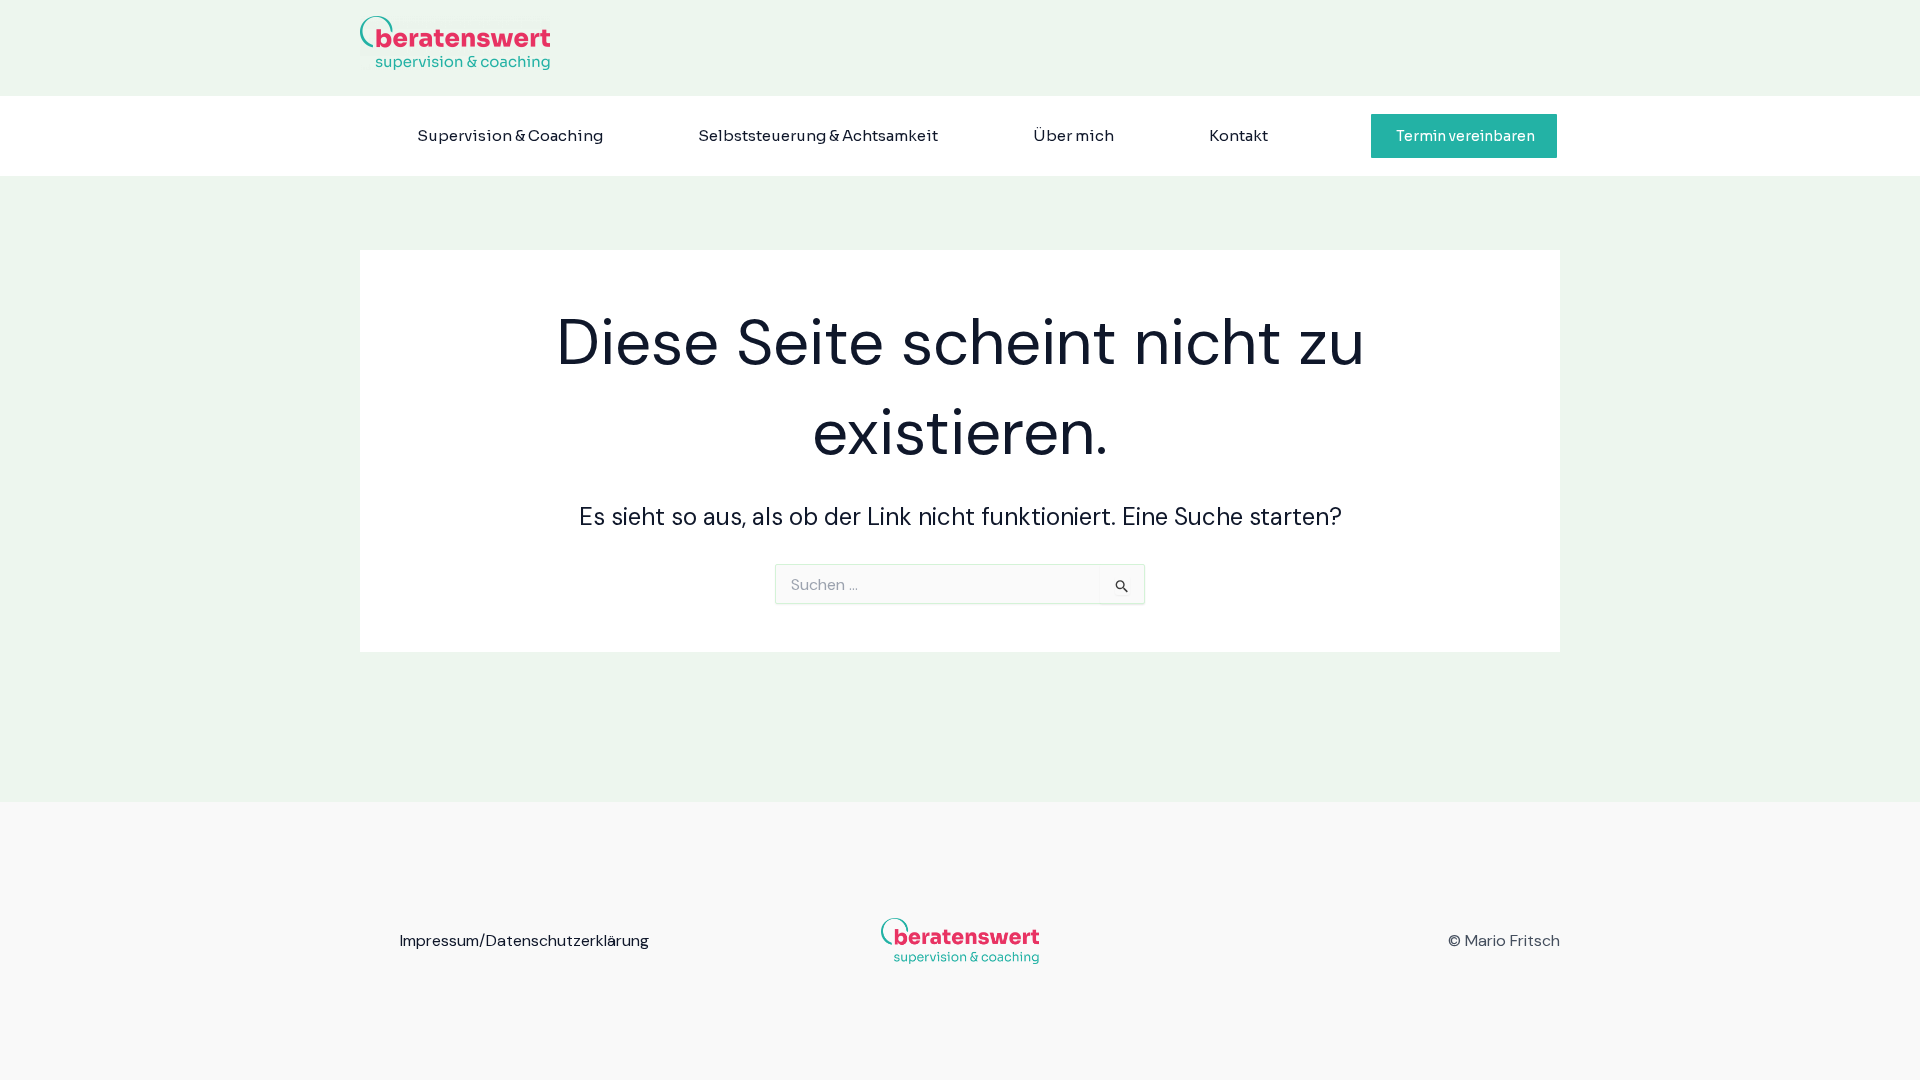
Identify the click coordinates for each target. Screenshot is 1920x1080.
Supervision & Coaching (510, 135)
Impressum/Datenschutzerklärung (524, 940)
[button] (1464, 136)
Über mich (1073, 135)
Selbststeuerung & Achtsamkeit (818, 135)
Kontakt (1238, 135)
